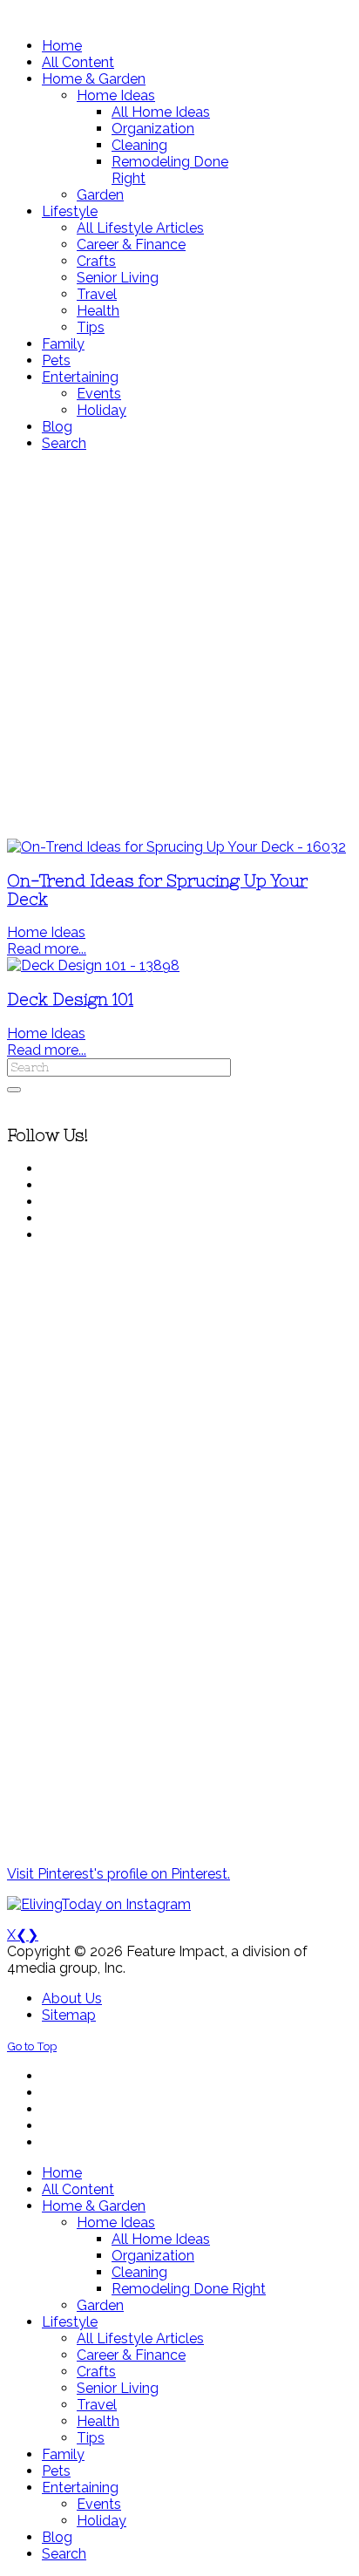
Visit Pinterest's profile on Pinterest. (119, 1874)
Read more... (47, 949)
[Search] (14, 1090)
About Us (72, 1998)
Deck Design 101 (70, 999)
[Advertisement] (179, 645)
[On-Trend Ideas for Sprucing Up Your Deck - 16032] (176, 847)
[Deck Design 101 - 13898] (93, 965)
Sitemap (69, 2015)
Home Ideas (46, 932)
